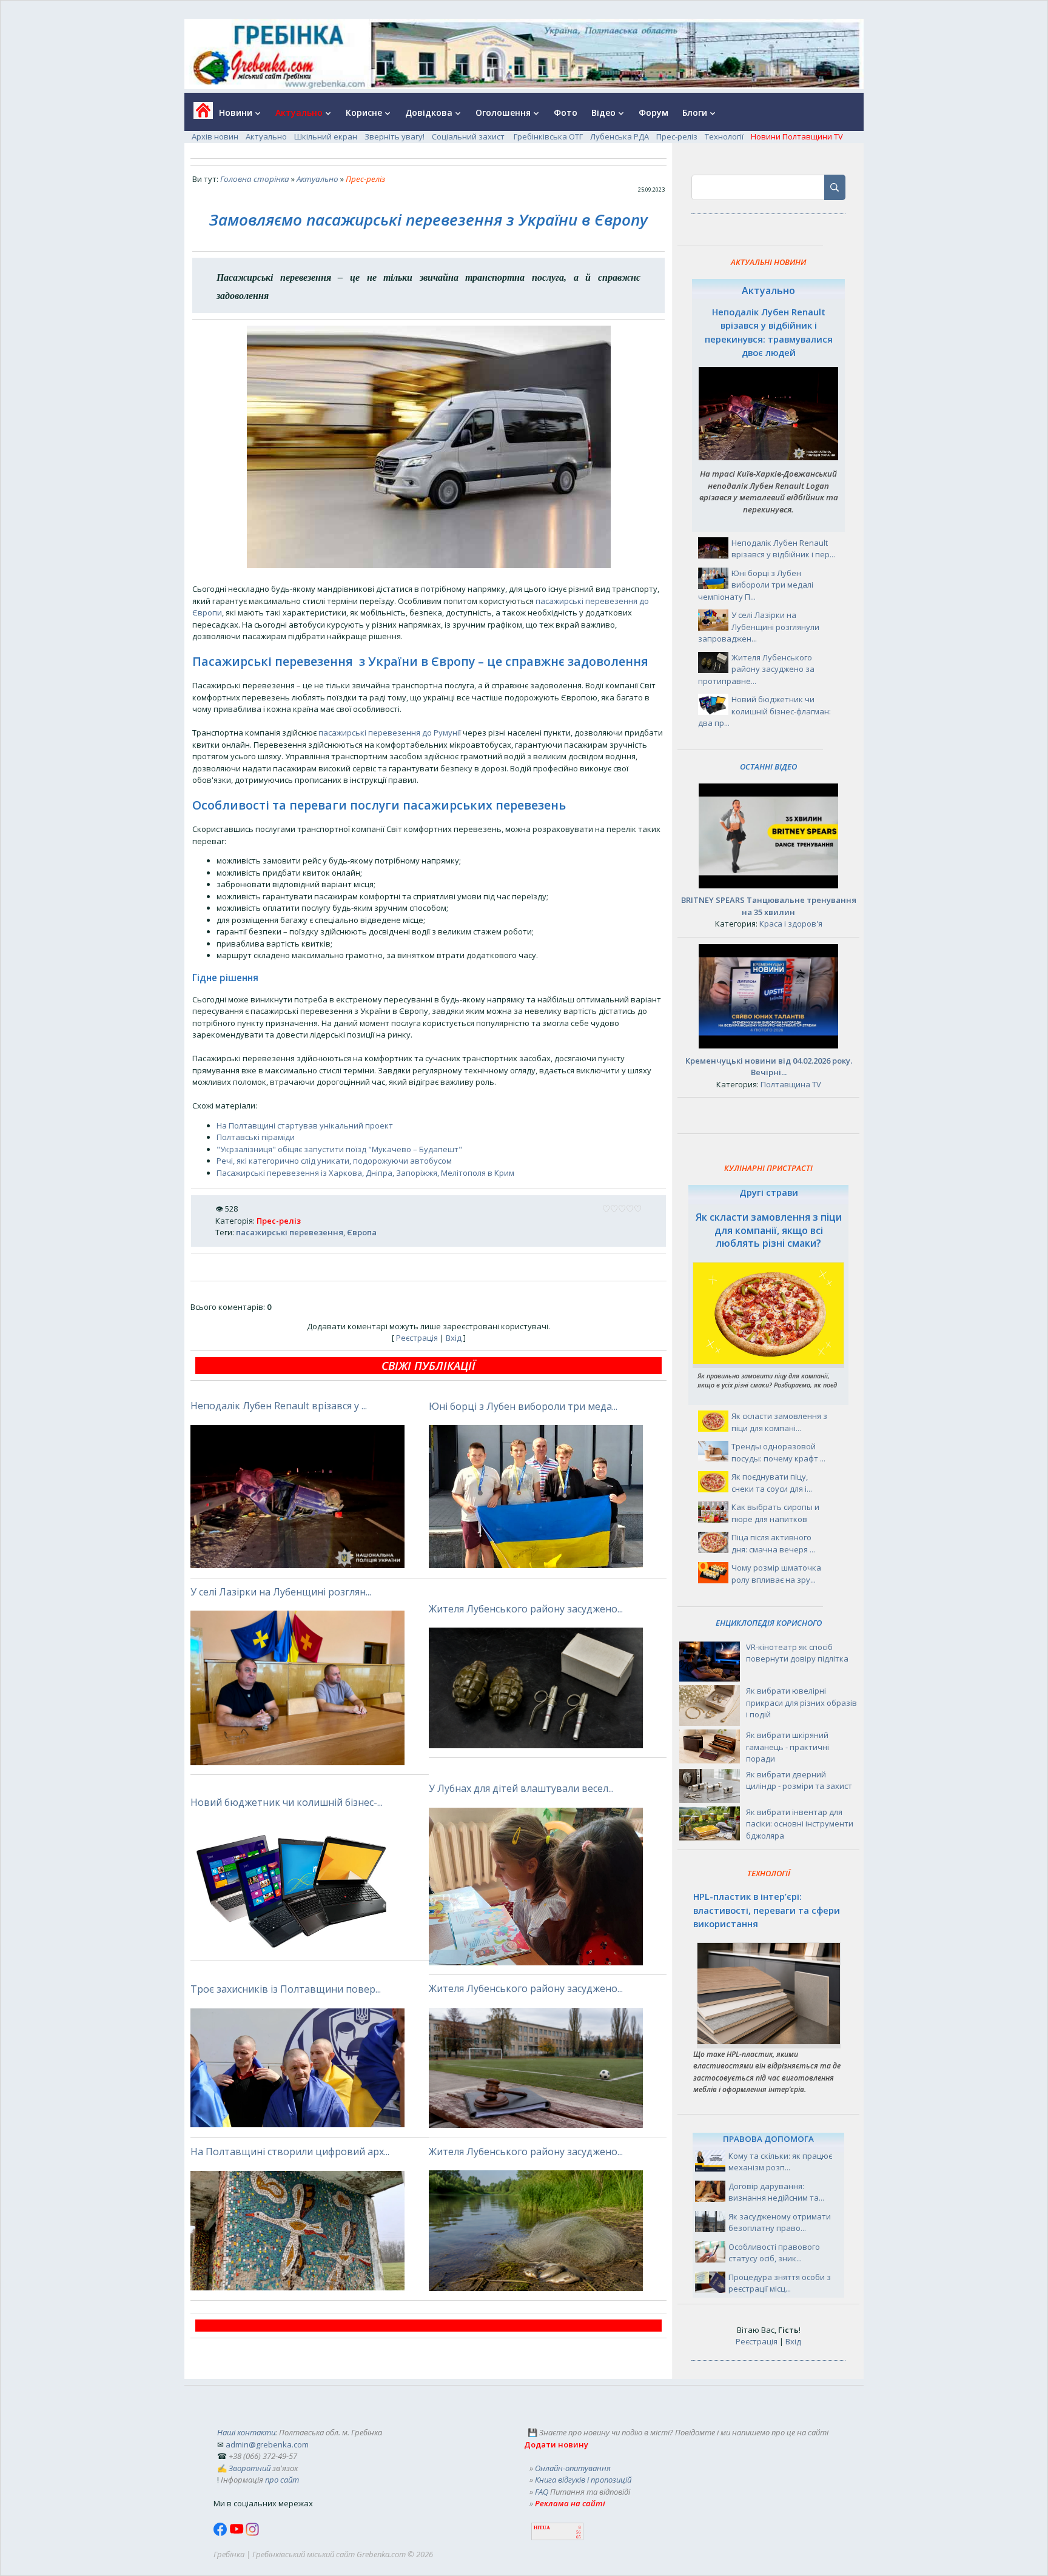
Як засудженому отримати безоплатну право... (780, 2222)
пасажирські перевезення (290, 1232)
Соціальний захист (469, 136)
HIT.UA (542, 2528)
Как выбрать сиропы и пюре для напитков (775, 1513)
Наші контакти (246, 2432)
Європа (362, 1232)
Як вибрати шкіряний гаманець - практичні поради (788, 1747)
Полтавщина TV (791, 1084)
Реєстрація (417, 1338)
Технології (724, 136)
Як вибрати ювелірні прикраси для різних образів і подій (801, 1702)
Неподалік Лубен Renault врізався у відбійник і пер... (783, 549)
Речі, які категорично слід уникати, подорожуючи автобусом (334, 1161)
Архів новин (215, 136)
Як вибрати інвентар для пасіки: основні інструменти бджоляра (800, 1824)
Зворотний (250, 2468)
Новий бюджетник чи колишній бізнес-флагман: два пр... (764, 711)
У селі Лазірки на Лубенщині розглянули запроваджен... (759, 627)
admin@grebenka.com (267, 2444)
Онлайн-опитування (573, 2468)
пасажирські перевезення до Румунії (390, 733)
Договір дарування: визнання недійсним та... (776, 2192)
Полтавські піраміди (256, 1137)
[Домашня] (199, 114)
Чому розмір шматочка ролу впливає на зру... (776, 1574)
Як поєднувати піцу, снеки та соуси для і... (772, 1483)
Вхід (454, 1338)
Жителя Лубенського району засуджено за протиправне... (756, 669)
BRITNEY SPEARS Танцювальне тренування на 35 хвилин (769, 906)
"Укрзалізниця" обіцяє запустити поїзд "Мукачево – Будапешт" (339, 1149)
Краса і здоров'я (791, 924)
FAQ (542, 2492)
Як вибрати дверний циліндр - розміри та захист (799, 1780)
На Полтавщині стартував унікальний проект (305, 1125)
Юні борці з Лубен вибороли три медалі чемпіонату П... (756, 585)
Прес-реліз (677, 136)
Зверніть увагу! (395, 136)
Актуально (266, 136)
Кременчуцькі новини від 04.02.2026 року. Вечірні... (769, 1067)
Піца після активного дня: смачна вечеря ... (773, 1543)
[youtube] (237, 2533)
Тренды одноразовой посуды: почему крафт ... (778, 1452)
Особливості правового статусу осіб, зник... (774, 2253)
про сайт (282, 2480)
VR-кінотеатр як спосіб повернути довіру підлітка (797, 1653)
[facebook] (221, 2533)
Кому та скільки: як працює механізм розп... (780, 2162)
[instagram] (252, 2533)
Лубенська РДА (620, 136)
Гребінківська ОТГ (548, 136)
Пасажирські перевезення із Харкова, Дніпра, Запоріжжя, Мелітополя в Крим (365, 1173)
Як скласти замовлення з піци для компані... (779, 1422)
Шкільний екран (326, 136)
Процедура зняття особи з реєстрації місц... (780, 2283)
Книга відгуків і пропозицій (583, 2480)
